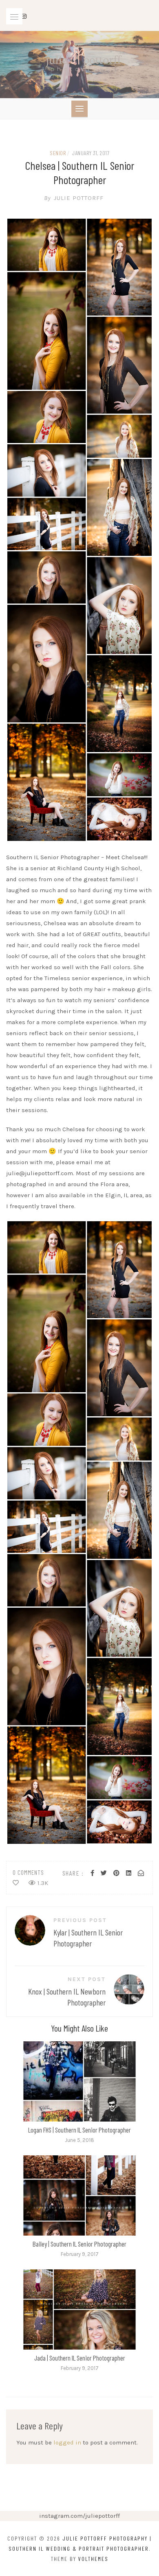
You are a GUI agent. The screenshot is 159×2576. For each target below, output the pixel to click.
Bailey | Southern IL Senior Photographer (79, 2244)
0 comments (28, 1872)
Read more (79, 2081)
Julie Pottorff (74, 198)
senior (58, 153)
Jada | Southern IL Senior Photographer (80, 2358)
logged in (67, 2442)
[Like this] (16, 1883)
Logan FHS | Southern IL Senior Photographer (79, 2130)
